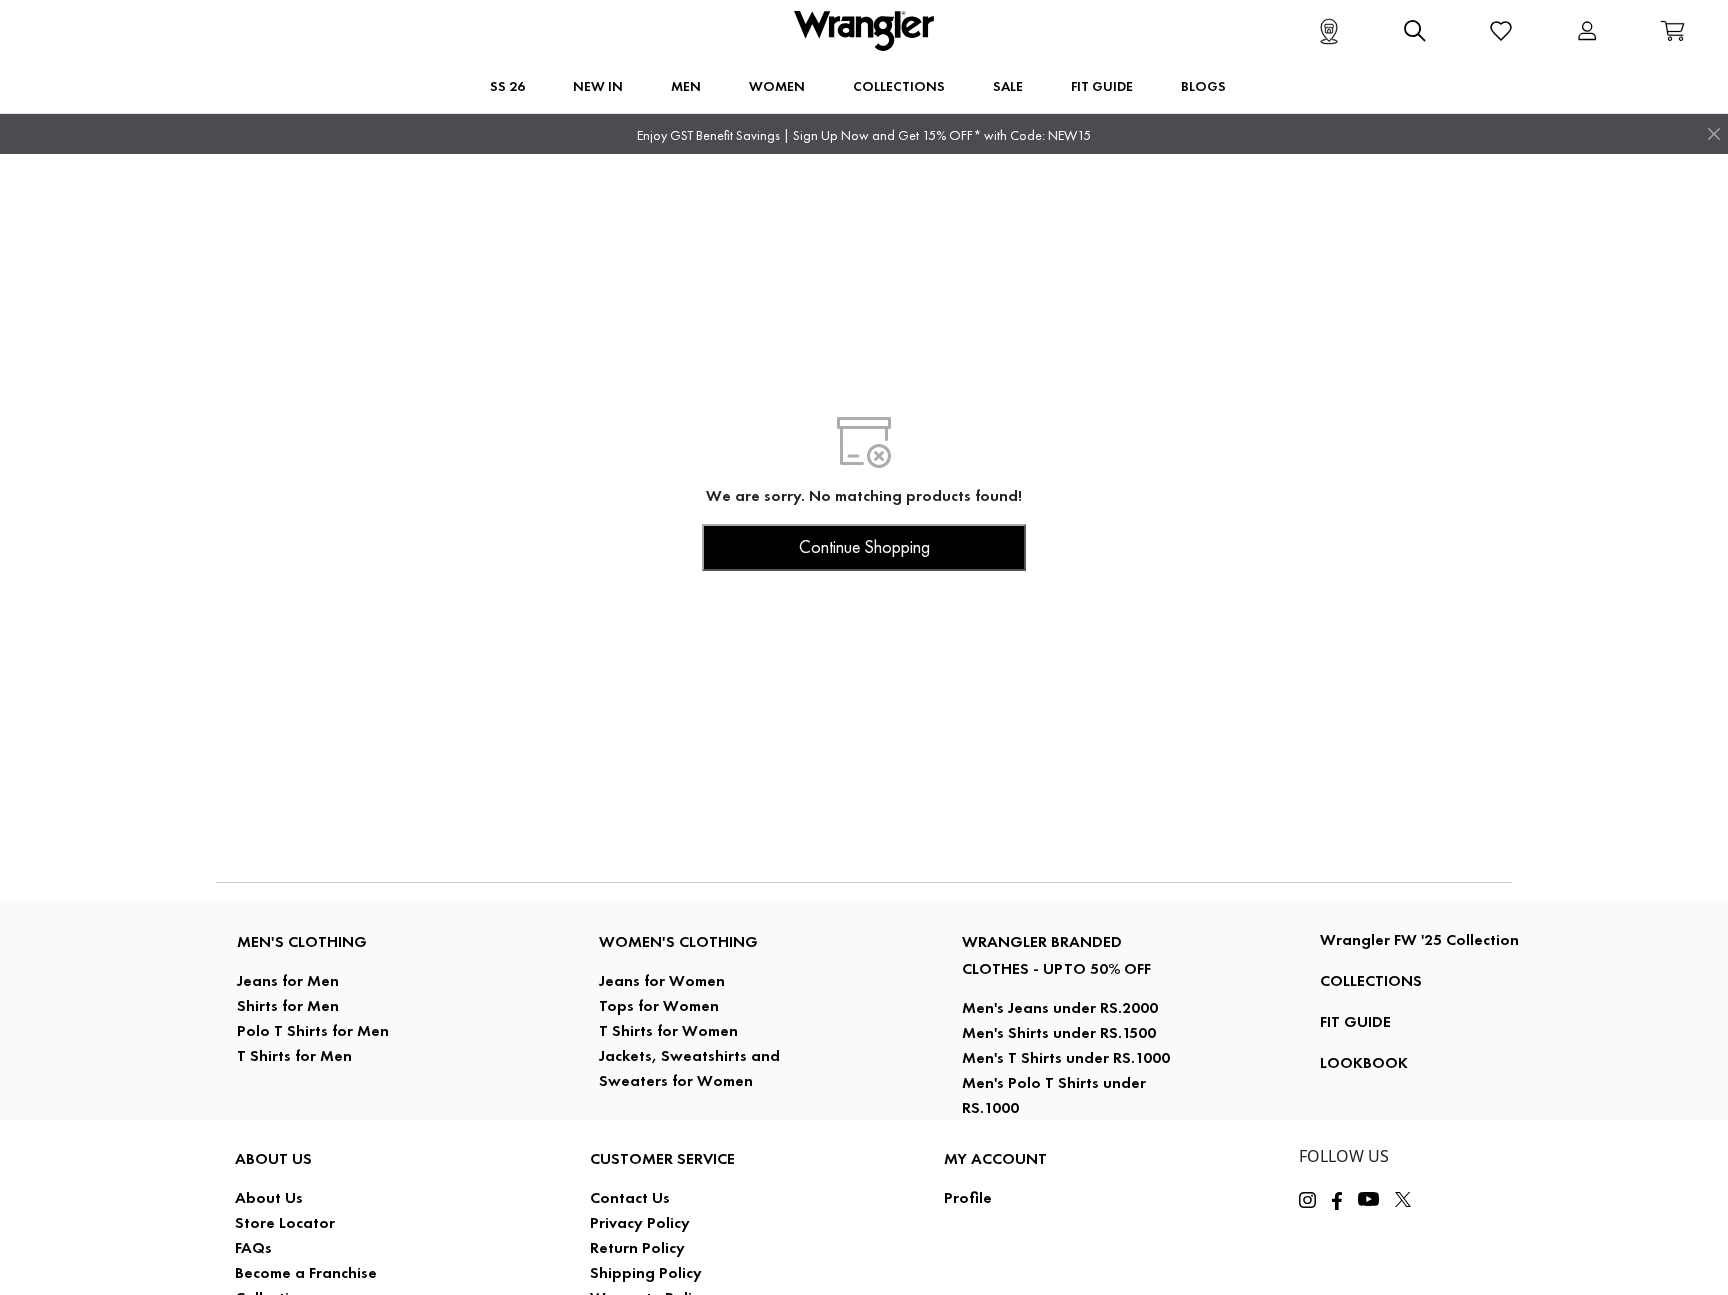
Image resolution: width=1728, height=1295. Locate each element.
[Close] (1714, 134)
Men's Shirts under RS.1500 (1059, 1032)
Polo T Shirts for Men (313, 1030)
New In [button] (598, 86)
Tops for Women (659, 1005)
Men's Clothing (302, 941)
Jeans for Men (288, 980)
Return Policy (637, 1247)
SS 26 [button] (507, 86)
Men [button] (686, 86)
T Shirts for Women (668, 1030)
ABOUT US (273, 1158)
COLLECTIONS (1371, 980)
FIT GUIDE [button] (1102, 86)
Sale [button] (1008, 86)
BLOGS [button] (1203, 86)
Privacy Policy (640, 1222)
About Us (269, 1197)
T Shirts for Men (294, 1055)
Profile (968, 1197)
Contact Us (630, 1197)
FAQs (253, 1247)
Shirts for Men (288, 1005)
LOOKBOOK (1364, 1062)
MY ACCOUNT (995, 1158)
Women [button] (777, 86)
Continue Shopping (864, 547)
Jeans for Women (662, 980)
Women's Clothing (678, 941)
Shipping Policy (646, 1272)
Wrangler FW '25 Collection (1419, 939)
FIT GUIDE (1355, 1021)
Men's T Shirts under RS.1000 (1066, 1057)
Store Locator (285, 1222)
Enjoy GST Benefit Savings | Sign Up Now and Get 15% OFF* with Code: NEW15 (864, 135)
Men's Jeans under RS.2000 (1060, 1007)
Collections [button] (899, 86)
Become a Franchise (306, 1272)
